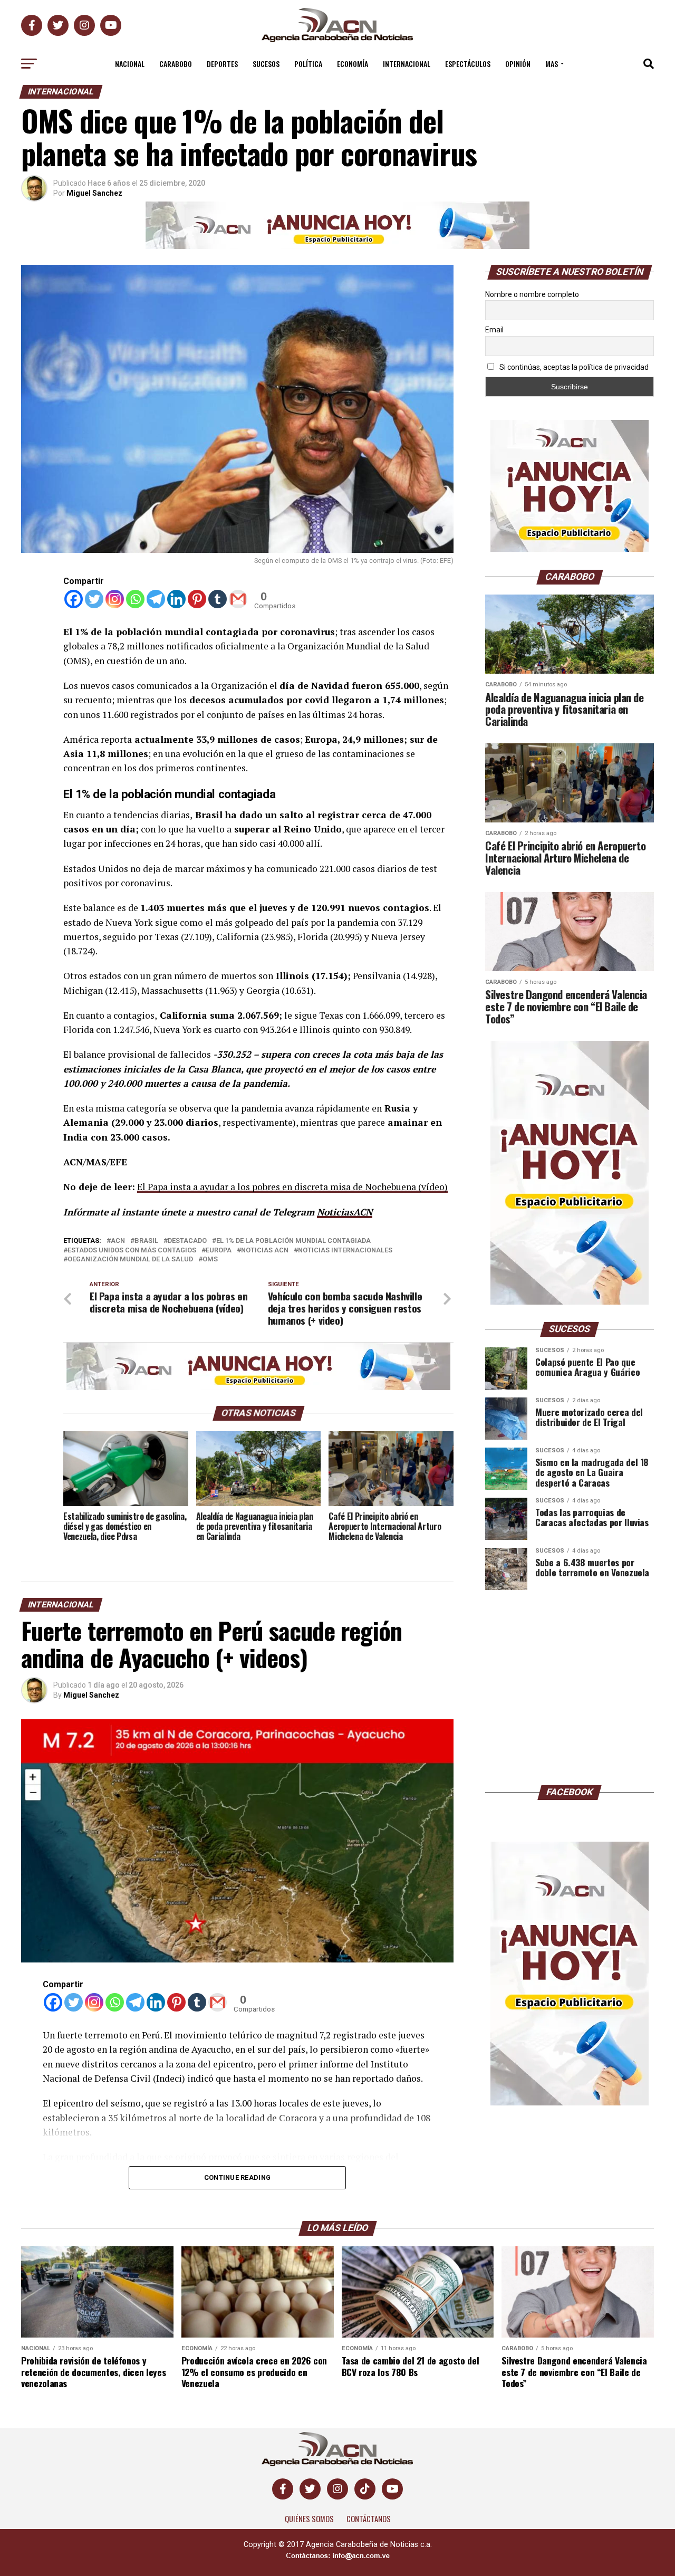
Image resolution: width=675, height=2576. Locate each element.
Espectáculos (468, 64)
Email (494, 330)
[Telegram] (156, 599)
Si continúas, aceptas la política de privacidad (573, 367)
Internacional (407, 64)
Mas (552, 64)
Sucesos (266, 64)
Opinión (518, 64)
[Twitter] (94, 599)
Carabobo (176, 64)
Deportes (222, 64)
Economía (353, 64)
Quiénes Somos (309, 2519)
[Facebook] (74, 599)
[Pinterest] (197, 599)
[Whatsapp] (135, 599)
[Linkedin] (176, 599)
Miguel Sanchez (94, 193)
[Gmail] (238, 599)
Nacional (130, 64)
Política (308, 64)
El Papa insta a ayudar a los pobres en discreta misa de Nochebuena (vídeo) (292, 1187)
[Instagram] (115, 599)
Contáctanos (369, 2519)
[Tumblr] (218, 599)
